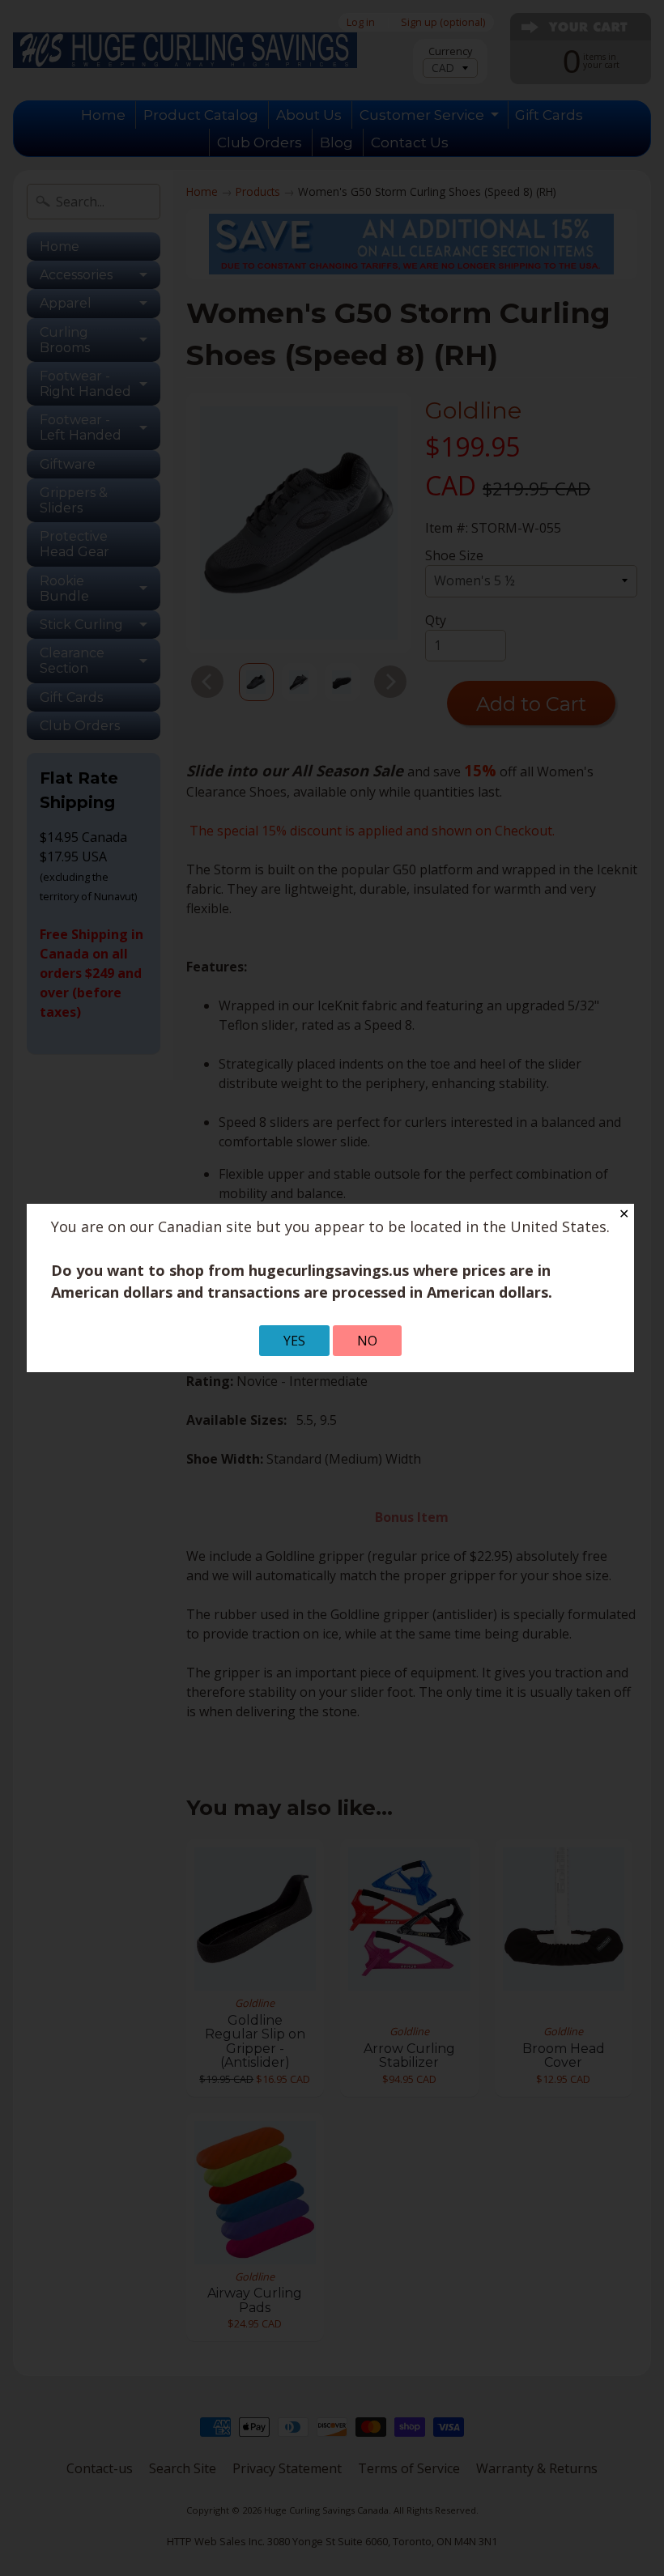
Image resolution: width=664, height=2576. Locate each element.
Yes (294, 1341)
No (367, 1341)
